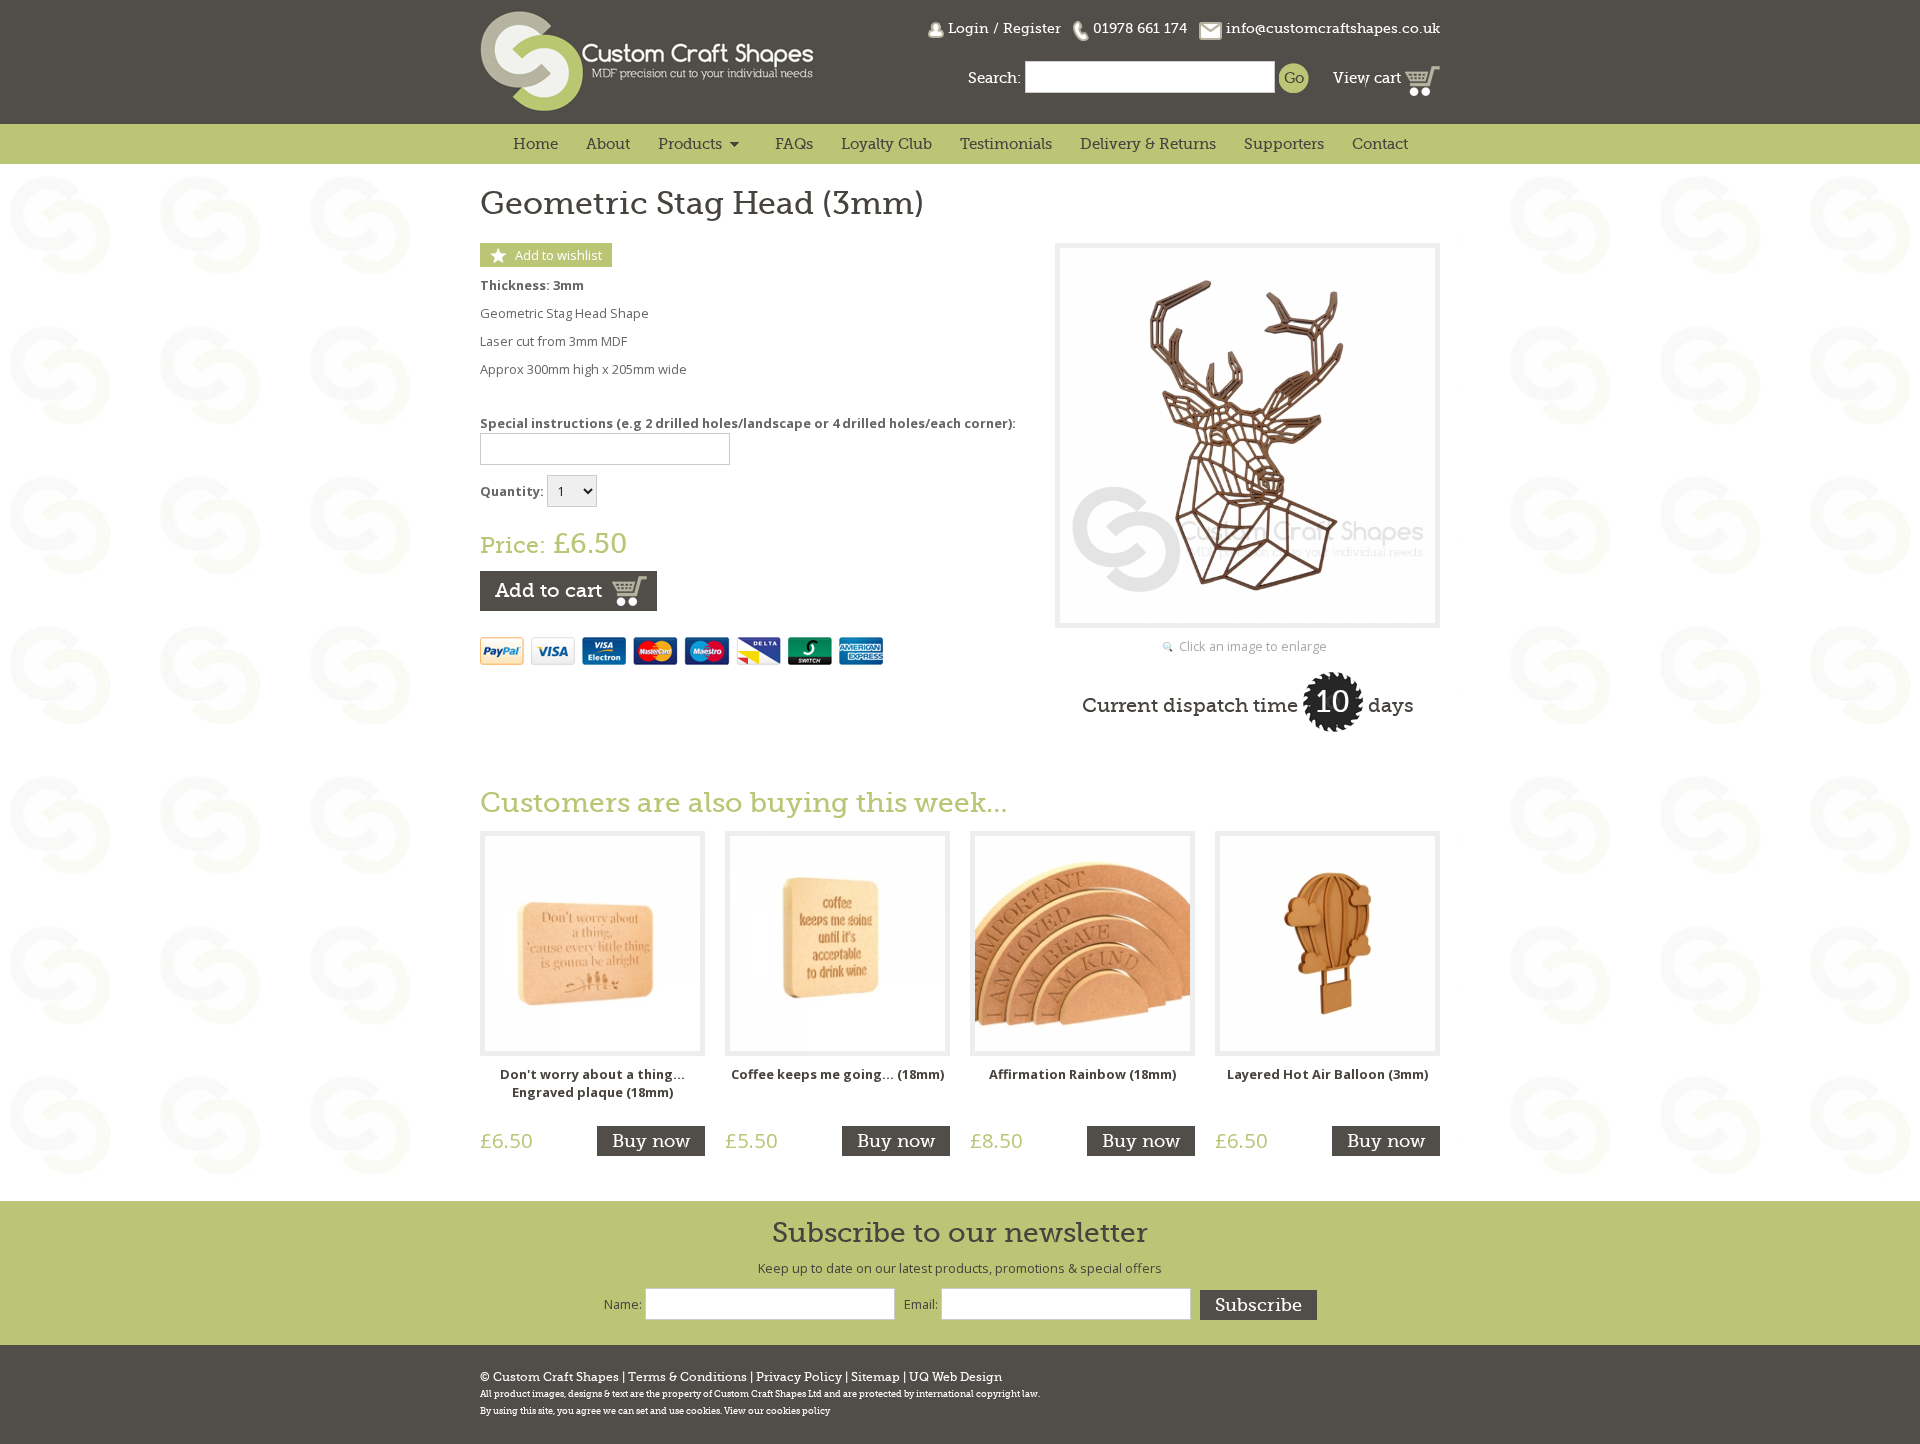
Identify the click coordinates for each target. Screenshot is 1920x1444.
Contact (1380, 144)
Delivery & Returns (1148, 144)
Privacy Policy (799, 1377)
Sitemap (875, 1377)
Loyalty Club (886, 144)
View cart (1369, 78)
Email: (921, 1304)
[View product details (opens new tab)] (592, 942)
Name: (623, 1304)
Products (690, 144)
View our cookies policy (777, 1411)
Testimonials (1006, 144)
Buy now (651, 1141)
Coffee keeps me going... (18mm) (837, 1074)
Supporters (1284, 144)
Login (968, 28)
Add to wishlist (558, 255)
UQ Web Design (955, 1377)
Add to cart (548, 590)
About (608, 144)
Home (535, 144)
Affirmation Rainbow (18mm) (1082, 1074)
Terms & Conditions (687, 1377)
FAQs (794, 144)
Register (1032, 28)
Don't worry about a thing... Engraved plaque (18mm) (592, 1083)
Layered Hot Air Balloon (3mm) (1327, 1074)
